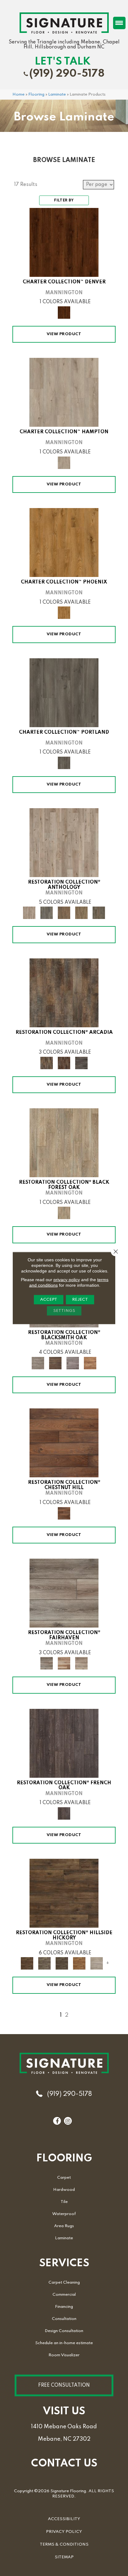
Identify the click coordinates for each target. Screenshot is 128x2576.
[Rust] (55, 1363)
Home (18, 95)
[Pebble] (97, 1963)
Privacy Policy (64, 2532)
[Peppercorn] (64, 1743)
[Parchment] (64, 842)
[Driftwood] (64, 392)
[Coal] (62, 1963)
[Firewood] (64, 1063)
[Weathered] (64, 1143)
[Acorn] (64, 1893)
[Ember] (79, 1963)
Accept (49, 1300)
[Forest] (64, 242)
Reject (80, 1300)
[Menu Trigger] (119, 23)
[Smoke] (81, 1063)
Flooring (36, 95)
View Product (64, 334)
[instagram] (68, 2121)
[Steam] (38, 1363)
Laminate (57, 95)
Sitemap (64, 2557)
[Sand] (64, 542)
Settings (64, 1311)
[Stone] (44, 1963)
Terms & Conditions (64, 2544)
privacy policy (67, 1280)
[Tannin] (64, 913)
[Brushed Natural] (64, 1663)
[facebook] (57, 2121)
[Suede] (81, 913)
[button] (64, 2385)
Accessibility (64, 2519)
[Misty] (64, 692)
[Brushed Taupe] (81, 1663)
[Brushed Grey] (64, 1593)
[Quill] (99, 913)
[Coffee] (64, 1443)
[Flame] (90, 1363)
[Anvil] (73, 1363)
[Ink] (47, 913)
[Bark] (64, 993)
